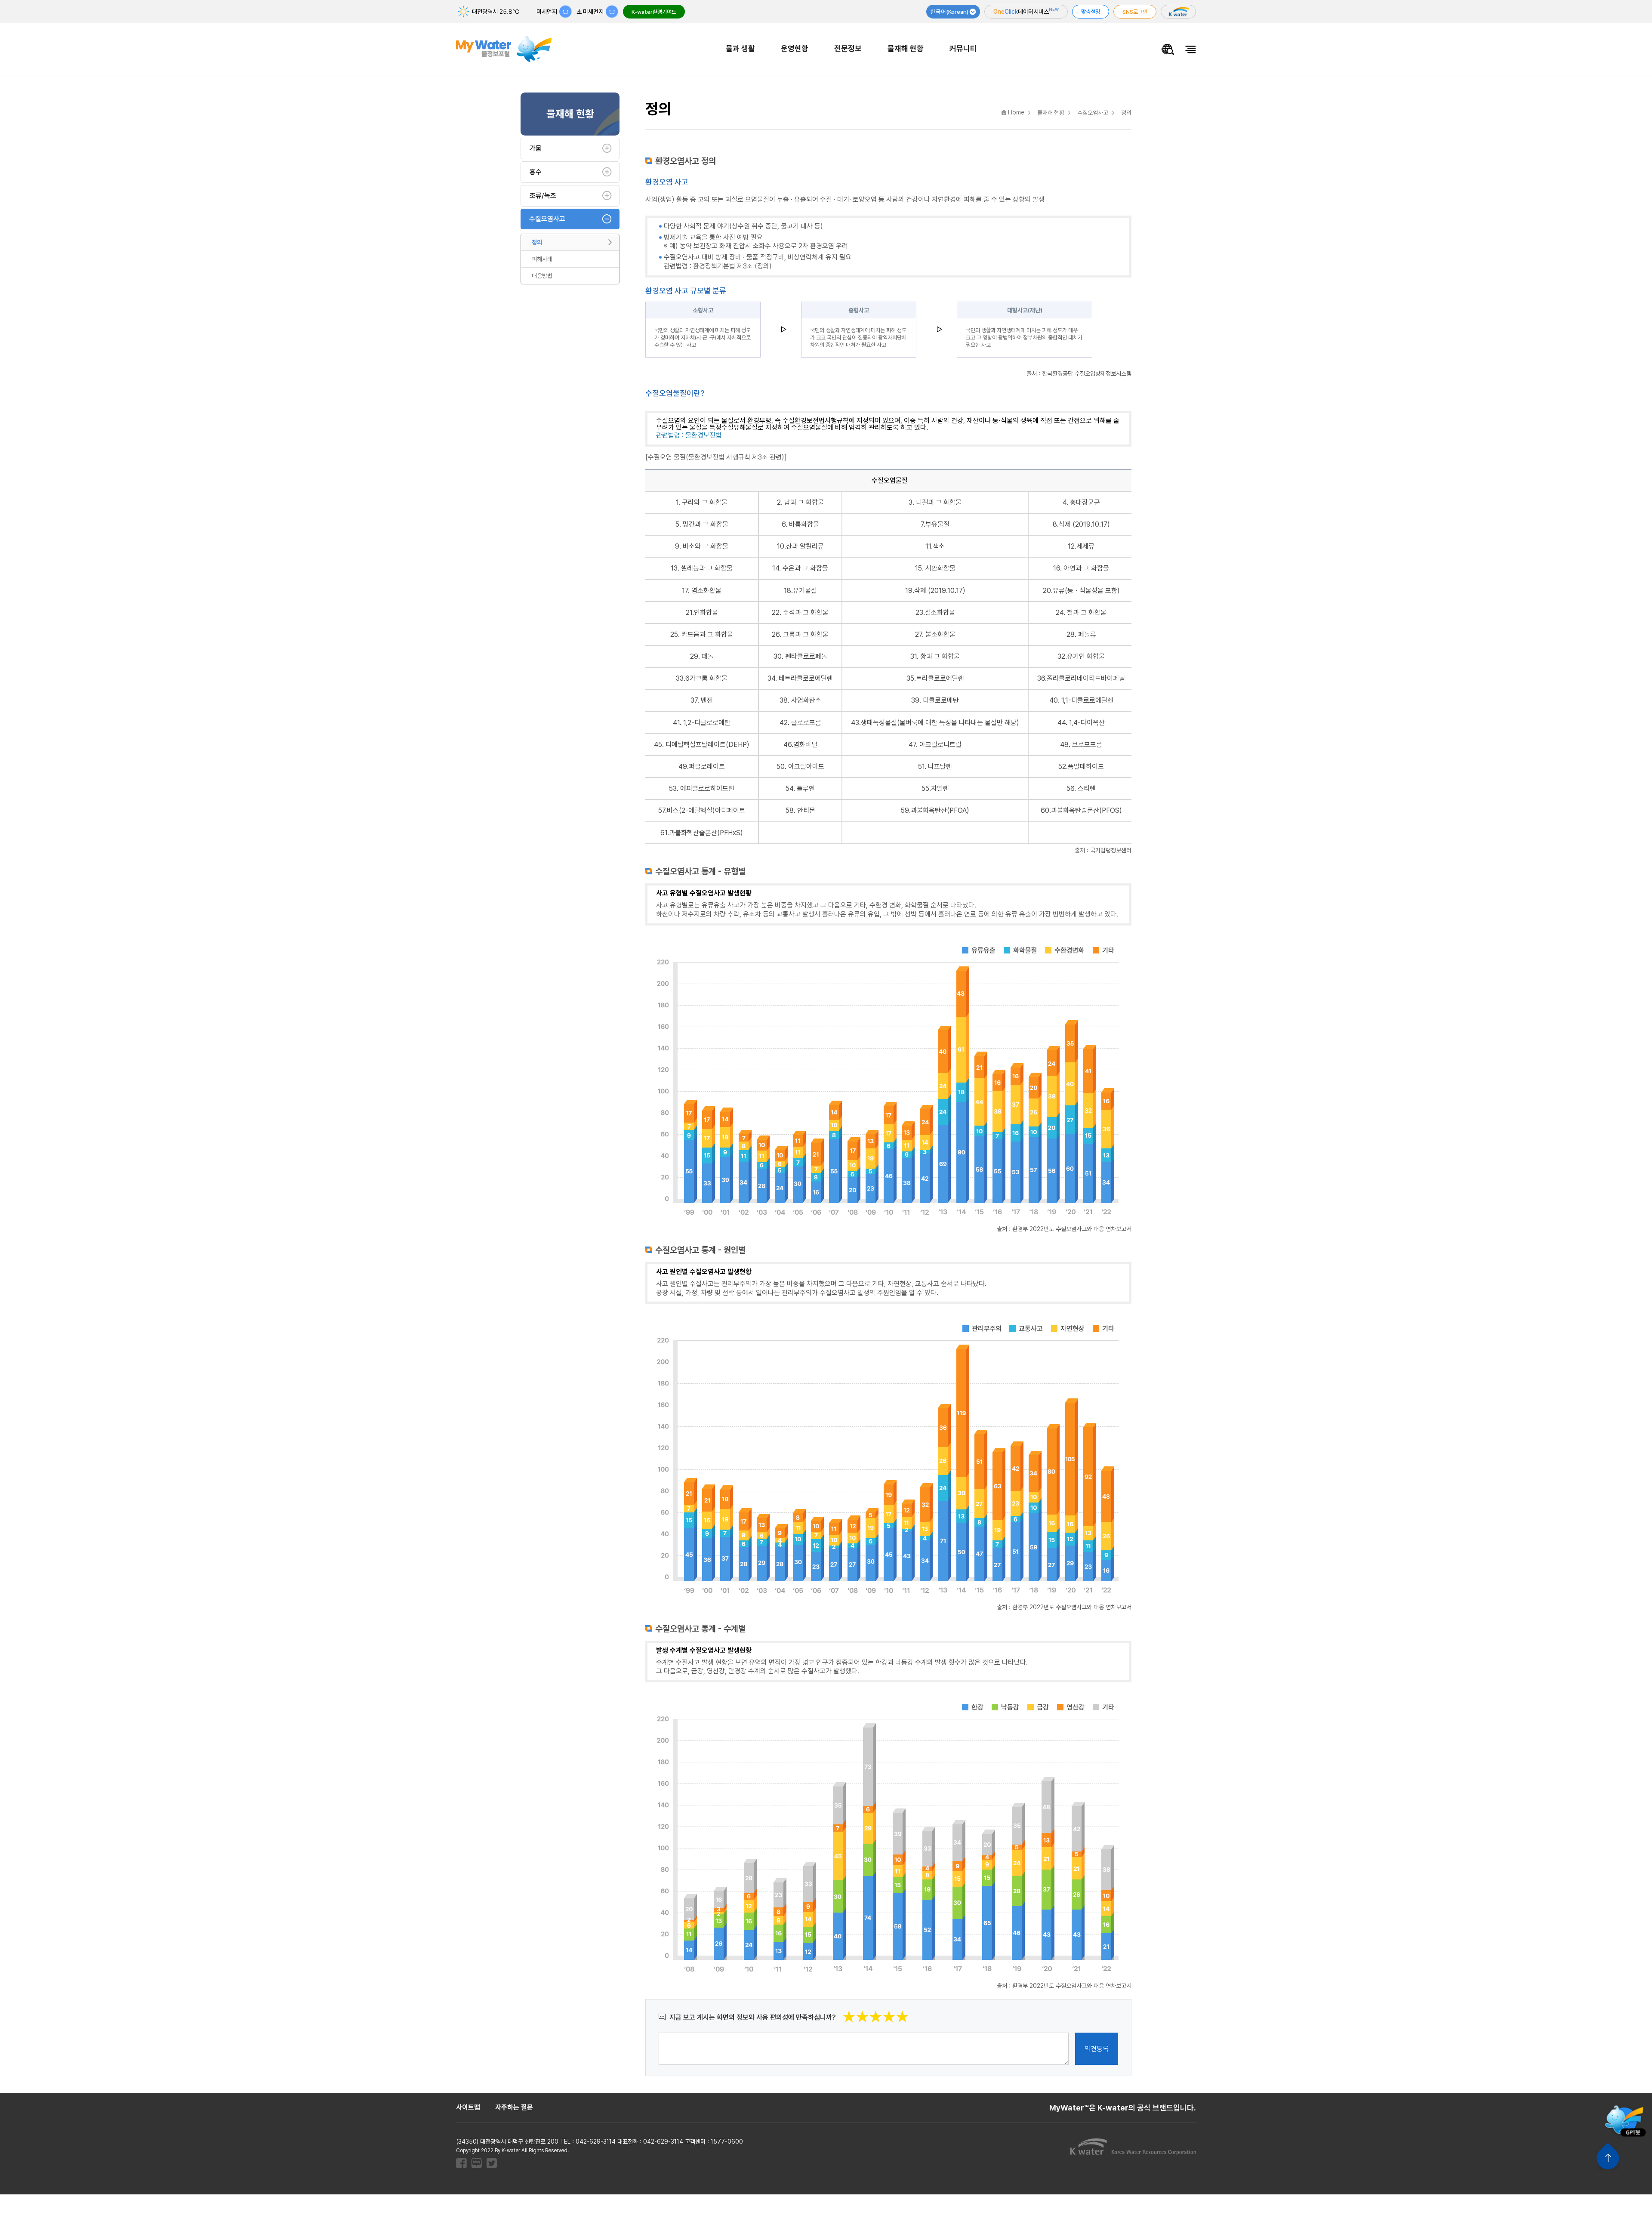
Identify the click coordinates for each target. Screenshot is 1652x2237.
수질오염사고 (547, 219)
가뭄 (536, 148)
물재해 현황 (906, 48)
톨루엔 (806, 788)
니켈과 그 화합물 (939, 502)
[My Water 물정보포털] (504, 43)
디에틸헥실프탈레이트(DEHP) (707, 745)
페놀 (708, 656)
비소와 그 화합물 (706, 546)
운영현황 (795, 48)
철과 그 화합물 (1087, 612)
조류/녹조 (543, 196)
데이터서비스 (1026, 11)
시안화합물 (940, 568)
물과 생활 (740, 48)
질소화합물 (940, 612)
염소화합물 (706, 591)
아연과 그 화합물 (1086, 568)
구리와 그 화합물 (705, 502)
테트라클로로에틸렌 (806, 678)
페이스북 (461, 2163)
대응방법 (542, 276)
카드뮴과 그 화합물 (707, 634)
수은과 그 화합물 (805, 568)
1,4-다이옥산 (1087, 723)
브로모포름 (1087, 745)
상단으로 (1608, 2157)
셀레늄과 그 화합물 (707, 568)
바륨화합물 (804, 524)
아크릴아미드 (806, 767)
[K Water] (1178, 12)
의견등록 (1097, 2049)
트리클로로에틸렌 (940, 678)
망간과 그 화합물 (706, 524)
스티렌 (1087, 788)
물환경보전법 (703, 435)
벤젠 (707, 700)
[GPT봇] (1624, 2120)
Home (1016, 112)
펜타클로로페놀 (806, 656)
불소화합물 (940, 634)
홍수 (536, 172)
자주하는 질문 (514, 2107)
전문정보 (848, 48)
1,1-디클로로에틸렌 (1087, 700)
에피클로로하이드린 (707, 788)
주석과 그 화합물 (806, 612)
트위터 (492, 2163)
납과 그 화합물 (804, 502)
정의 (537, 242)
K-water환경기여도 (654, 12)
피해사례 (542, 259)
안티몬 (806, 810)
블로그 (476, 2163)
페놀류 (1087, 634)
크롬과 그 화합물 (806, 634)
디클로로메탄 (941, 700)
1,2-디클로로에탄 (707, 723)
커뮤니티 (963, 48)
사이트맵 (468, 2107)
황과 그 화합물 (940, 656)
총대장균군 (1085, 502)
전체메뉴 (1191, 49)
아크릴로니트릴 (940, 745)
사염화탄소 (806, 700)
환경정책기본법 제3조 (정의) (732, 266)
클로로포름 (806, 723)
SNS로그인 (1135, 12)
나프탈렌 (940, 767)
